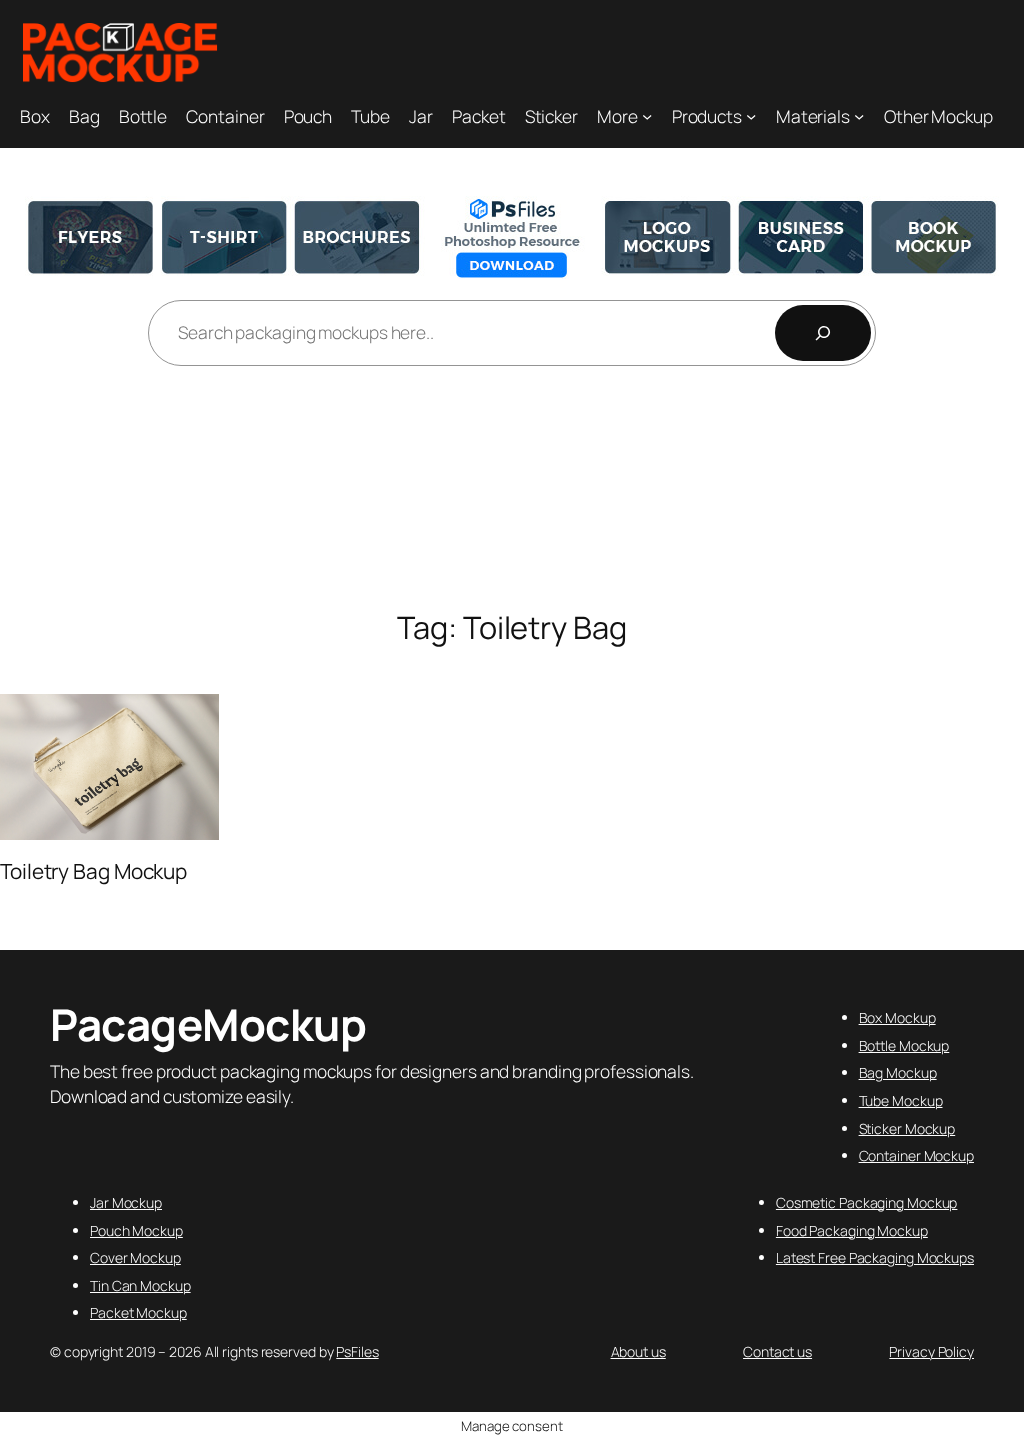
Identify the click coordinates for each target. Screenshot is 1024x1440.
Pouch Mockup (136, 1230)
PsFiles (357, 1351)
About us (638, 1351)
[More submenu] (647, 115)
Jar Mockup (126, 1202)
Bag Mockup (898, 1072)
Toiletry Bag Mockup (93, 871)
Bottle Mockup (904, 1045)
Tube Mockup (901, 1100)
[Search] (823, 333)
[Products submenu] (751, 115)
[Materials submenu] (859, 115)
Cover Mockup (135, 1257)
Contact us (777, 1351)
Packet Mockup (138, 1312)
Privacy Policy (931, 1351)
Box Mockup (897, 1017)
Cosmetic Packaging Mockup (867, 1202)
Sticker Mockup (907, 1128)
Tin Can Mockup (140, 1285)
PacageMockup (208, 1024)
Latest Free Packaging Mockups (875, 1257)
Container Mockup (916, 1155)
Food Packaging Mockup (852, 1230)
